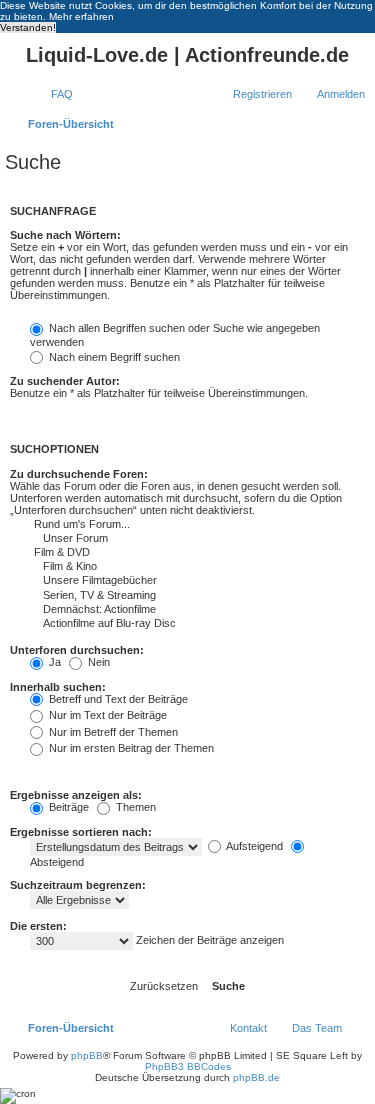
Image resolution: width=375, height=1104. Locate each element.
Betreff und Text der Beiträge (117, 699)
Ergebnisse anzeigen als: (76, 795)
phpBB (87, 1055)
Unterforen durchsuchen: (77, 650)
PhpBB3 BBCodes (188, 1066)
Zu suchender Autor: (65, 381)
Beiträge (67, 807)
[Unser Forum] (160, 539)
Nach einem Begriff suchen (113, 357)
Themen (134, 807)
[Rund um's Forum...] (160, 525)
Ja (53, 662)
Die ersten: (38, 926)
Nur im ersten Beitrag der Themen (130, 748)
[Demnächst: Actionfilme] (160, 610)
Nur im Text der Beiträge (106, 715)
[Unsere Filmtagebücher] (160, 581)
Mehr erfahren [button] (81, 16)
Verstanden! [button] (28, 27)
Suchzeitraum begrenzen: (78, 885)
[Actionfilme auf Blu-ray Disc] (160, 624)
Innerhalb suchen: (58, 687)
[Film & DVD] (160, 553)
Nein (97, 662)
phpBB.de (256, 1077)
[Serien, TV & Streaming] (160, 596)
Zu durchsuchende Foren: (79, 474)
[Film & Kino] (160, 567)
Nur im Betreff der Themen (112, 732)
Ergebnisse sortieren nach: (81, 832)
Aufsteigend (253, 846)
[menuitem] (53, 94)
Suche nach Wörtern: (65, 235)
